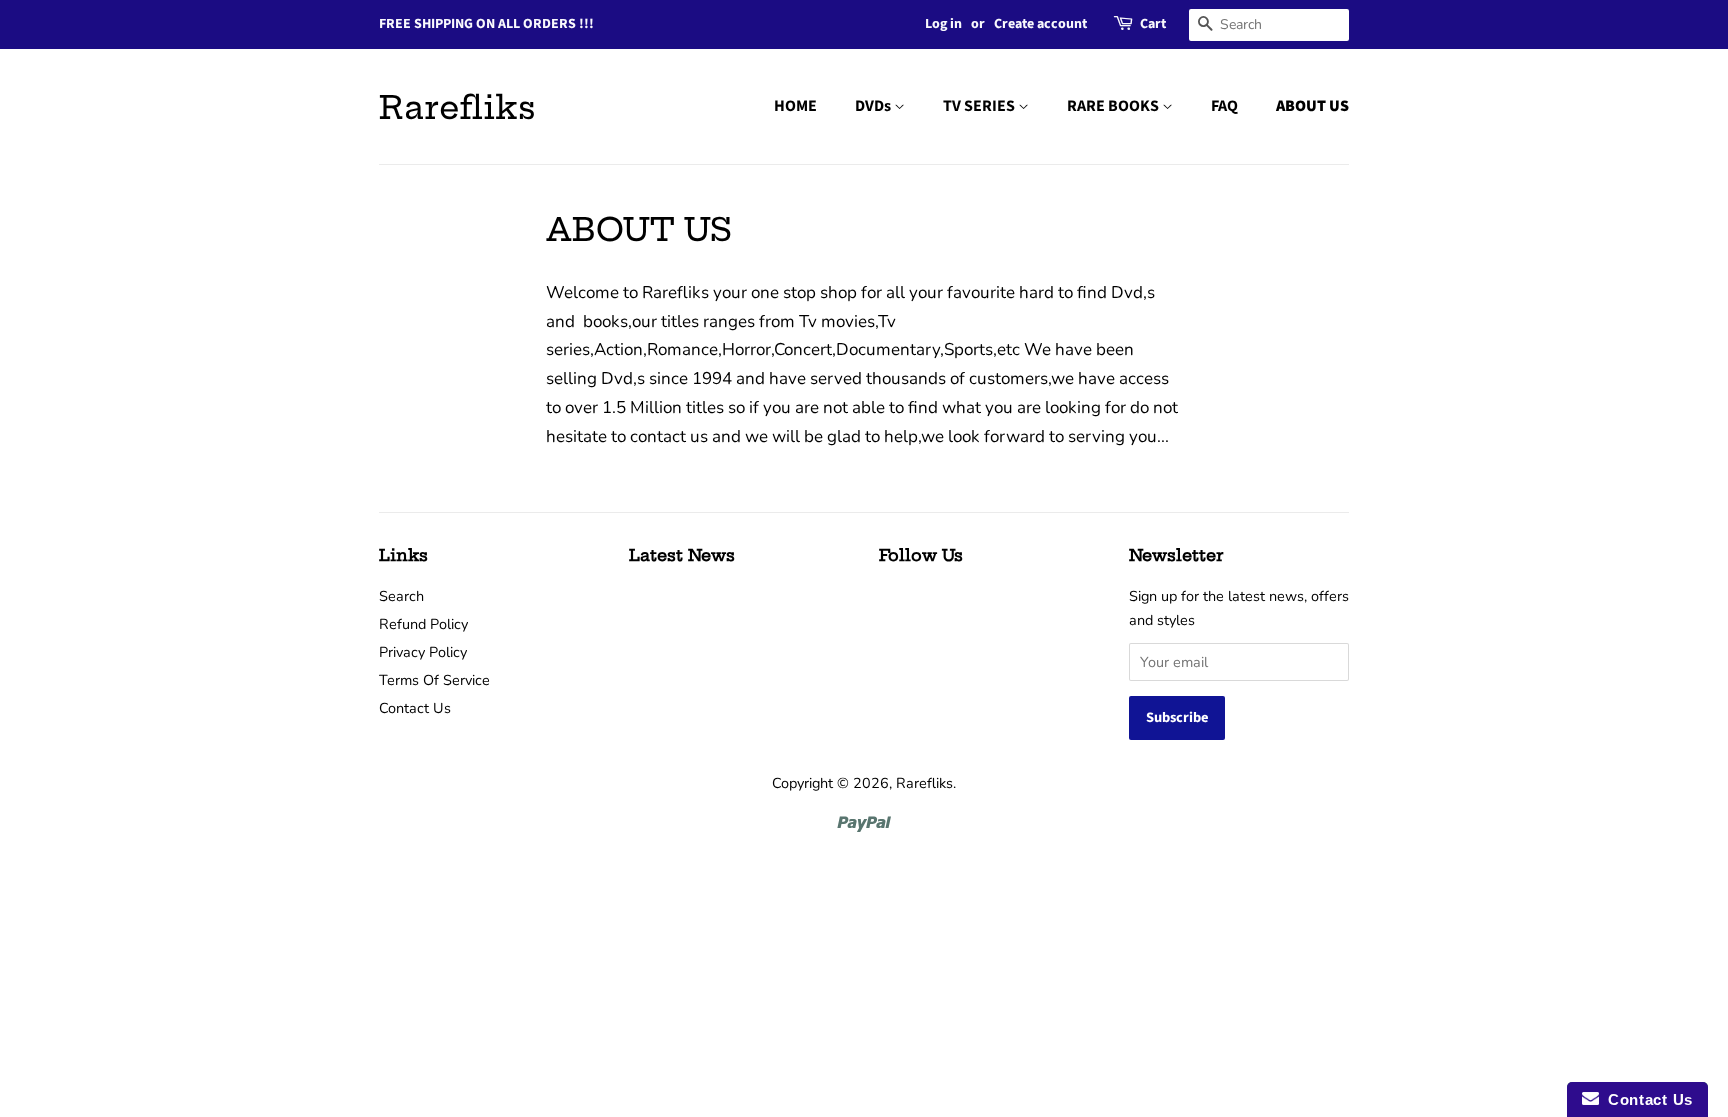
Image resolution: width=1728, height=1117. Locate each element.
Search (401, 596)
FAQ (1224, 106)
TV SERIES (980, 106)
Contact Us (415, 708)
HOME (795, 106)
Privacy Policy (423, 652)
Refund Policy (423, 624)
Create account (1040, 24)
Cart (1153, 24)
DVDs (874, 106)
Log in (943, 24)
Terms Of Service (434, 680)
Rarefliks (457, 107)
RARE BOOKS (1114, 106)
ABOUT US (1312, 106)
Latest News (682, 555)
